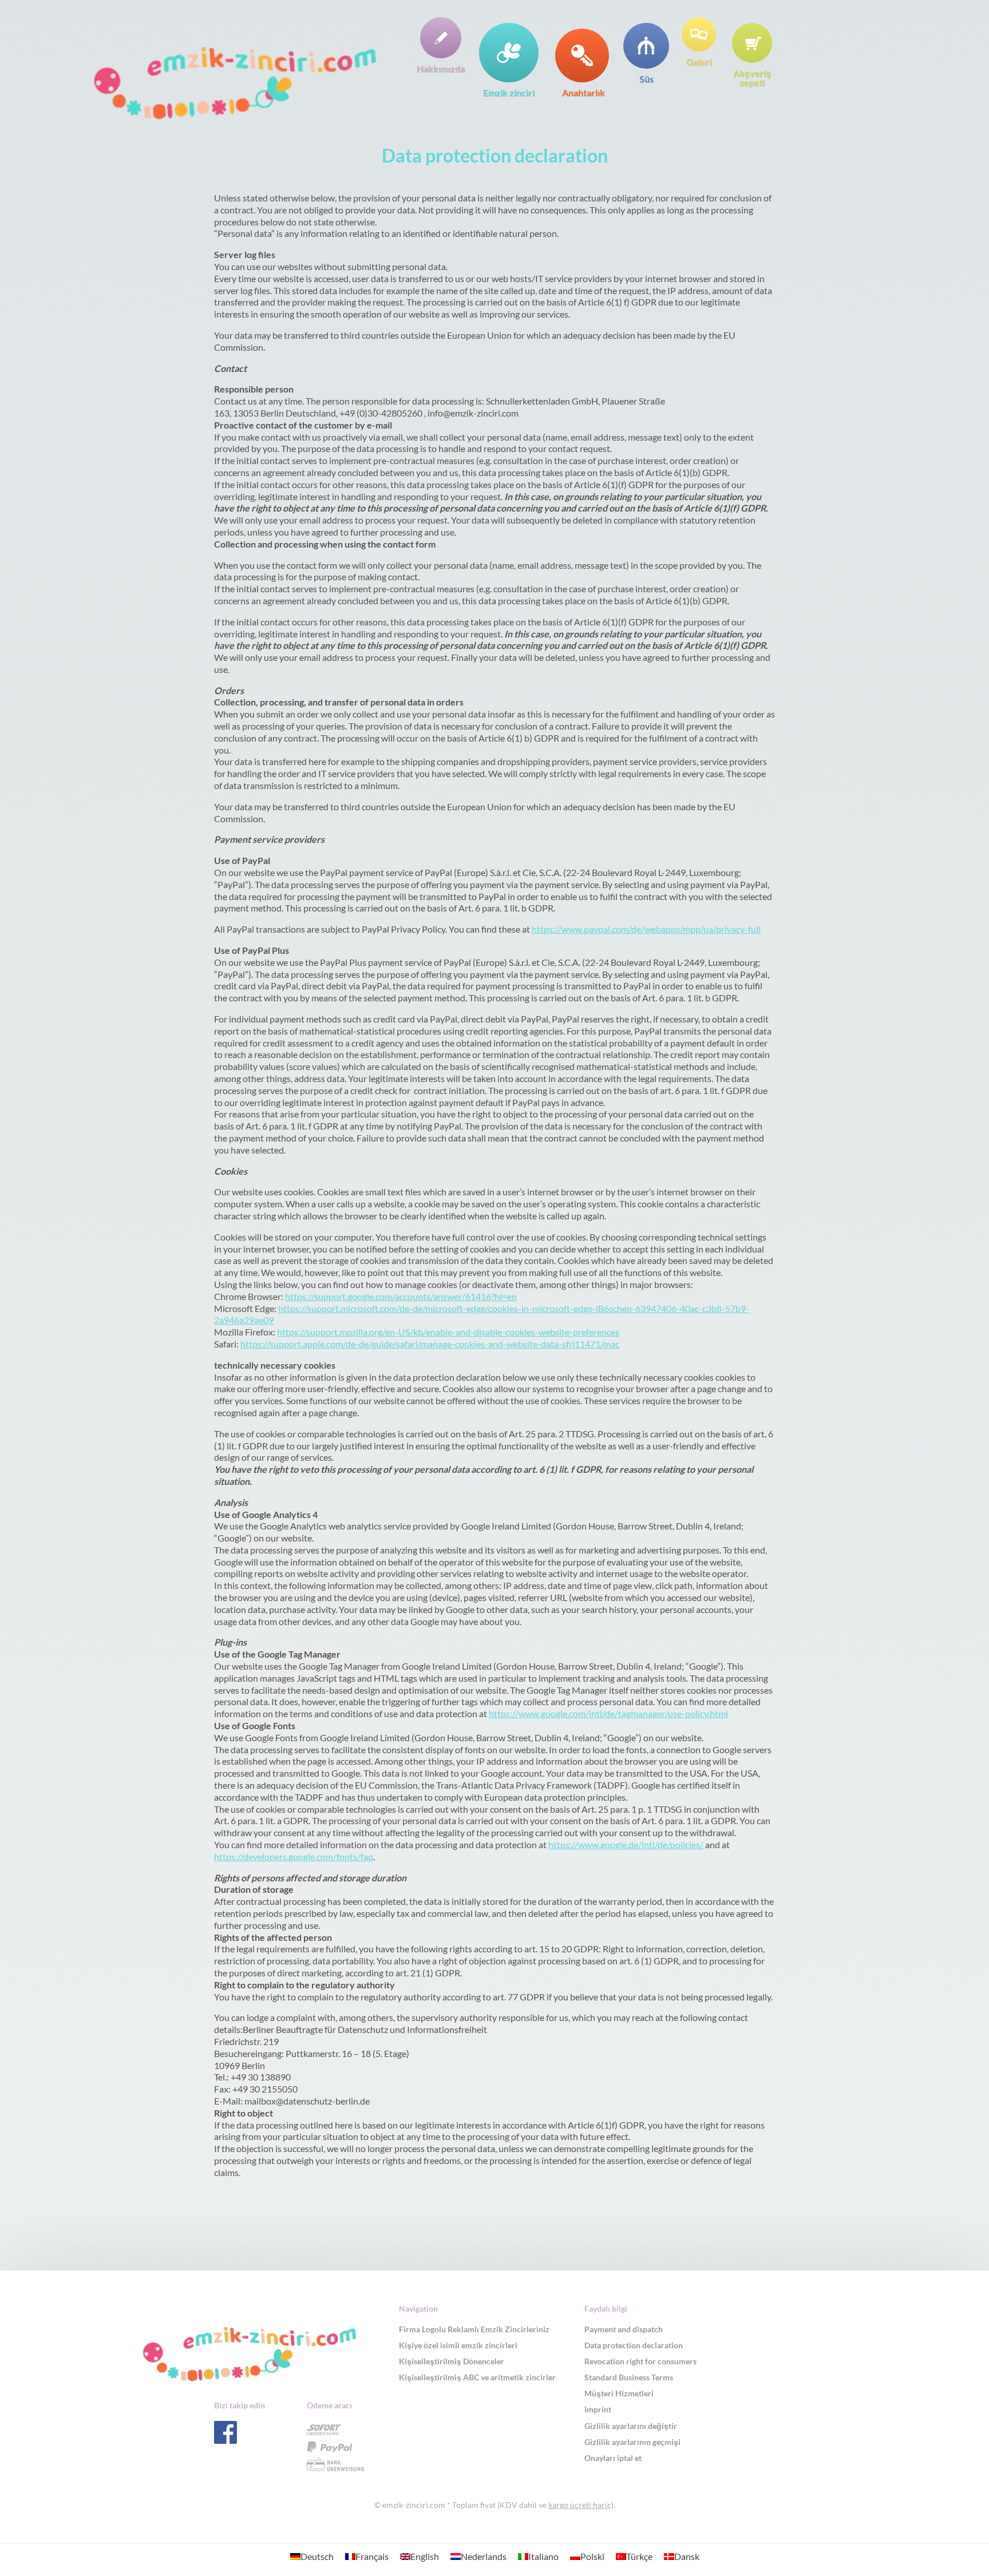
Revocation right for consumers (640, 2361)
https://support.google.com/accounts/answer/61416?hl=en (401, 1296)
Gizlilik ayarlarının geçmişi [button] (632, 2442)
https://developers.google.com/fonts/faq (294, 1856)
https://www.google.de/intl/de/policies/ (626, 1844)
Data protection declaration (634, 2345)
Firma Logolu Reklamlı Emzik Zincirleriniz (474, 2329)
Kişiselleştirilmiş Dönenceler (452, 2361)
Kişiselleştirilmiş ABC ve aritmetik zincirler (477, 2377)
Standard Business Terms (629, 2377)
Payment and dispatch (624, 2329)
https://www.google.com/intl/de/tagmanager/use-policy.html (608, 1713)
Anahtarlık (583, 92)
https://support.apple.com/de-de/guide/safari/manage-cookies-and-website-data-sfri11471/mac (430, 1344)
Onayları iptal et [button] (613, 2458)
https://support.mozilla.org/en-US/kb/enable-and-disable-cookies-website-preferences (448, 1332)
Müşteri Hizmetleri (619, 2393)
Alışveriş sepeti (752, 77)
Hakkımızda (441, 68)
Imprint (598, 2409)
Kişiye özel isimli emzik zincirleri (458, 2345)
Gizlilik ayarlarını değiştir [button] (631, 2426)
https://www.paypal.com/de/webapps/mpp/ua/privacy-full (646, 929)
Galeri (699, 61)
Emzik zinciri (509, 92)
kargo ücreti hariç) (581, 2505)
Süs (646, 78)
